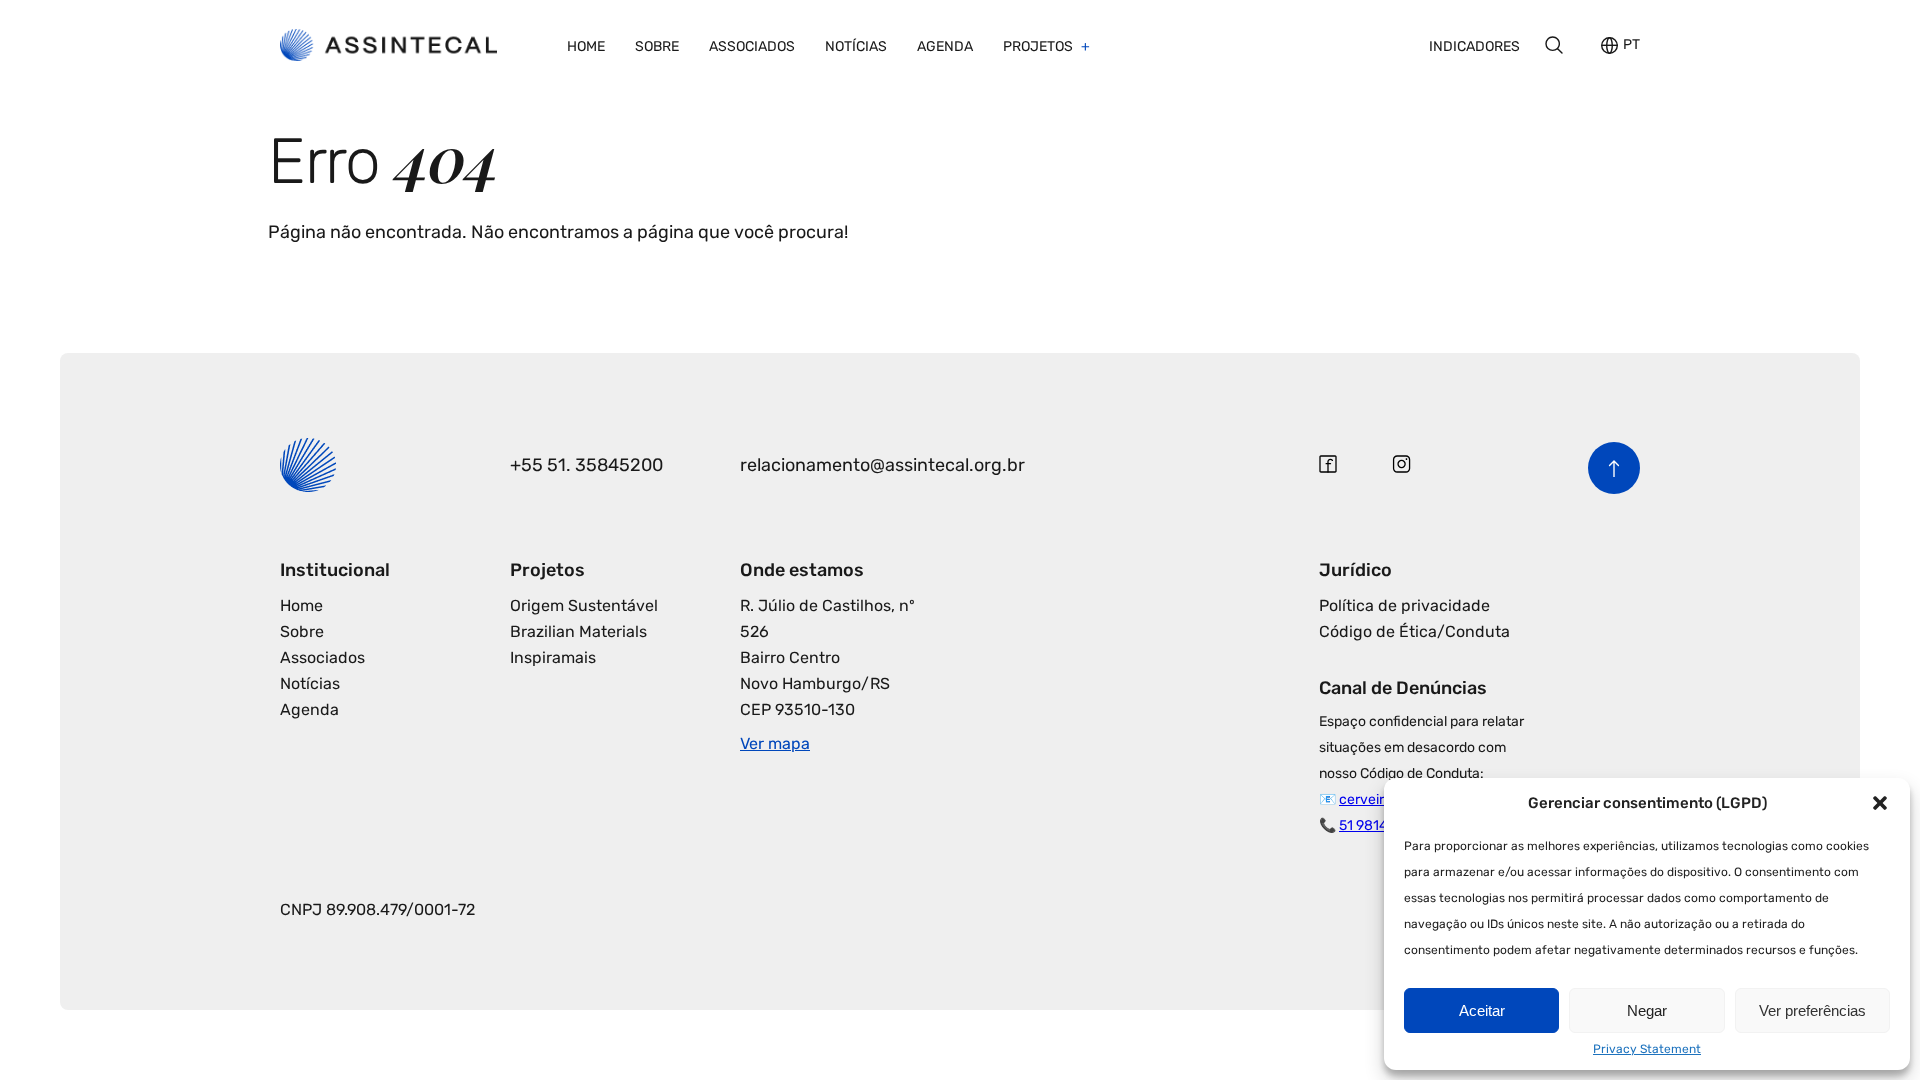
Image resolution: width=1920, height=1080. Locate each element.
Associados (752, 46)
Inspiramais (553, 657)
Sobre (657, 46)
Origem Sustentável (584, 605)
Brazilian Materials (578, 631)
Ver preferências (1812, 1010)
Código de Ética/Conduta (1414, 631)
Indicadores (1474, 46)
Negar (1647, 1010)
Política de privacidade (1404, 605)
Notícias (856, 46)
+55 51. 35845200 (586, 465)
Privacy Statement (1647, 1049)
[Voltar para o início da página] (1614, 468)
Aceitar (1482, 1010)
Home (586, 46)
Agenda (945, 46)
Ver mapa (775, 743)
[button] (1880, 803)
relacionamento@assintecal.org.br (882, 465)
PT (1631, 45)
